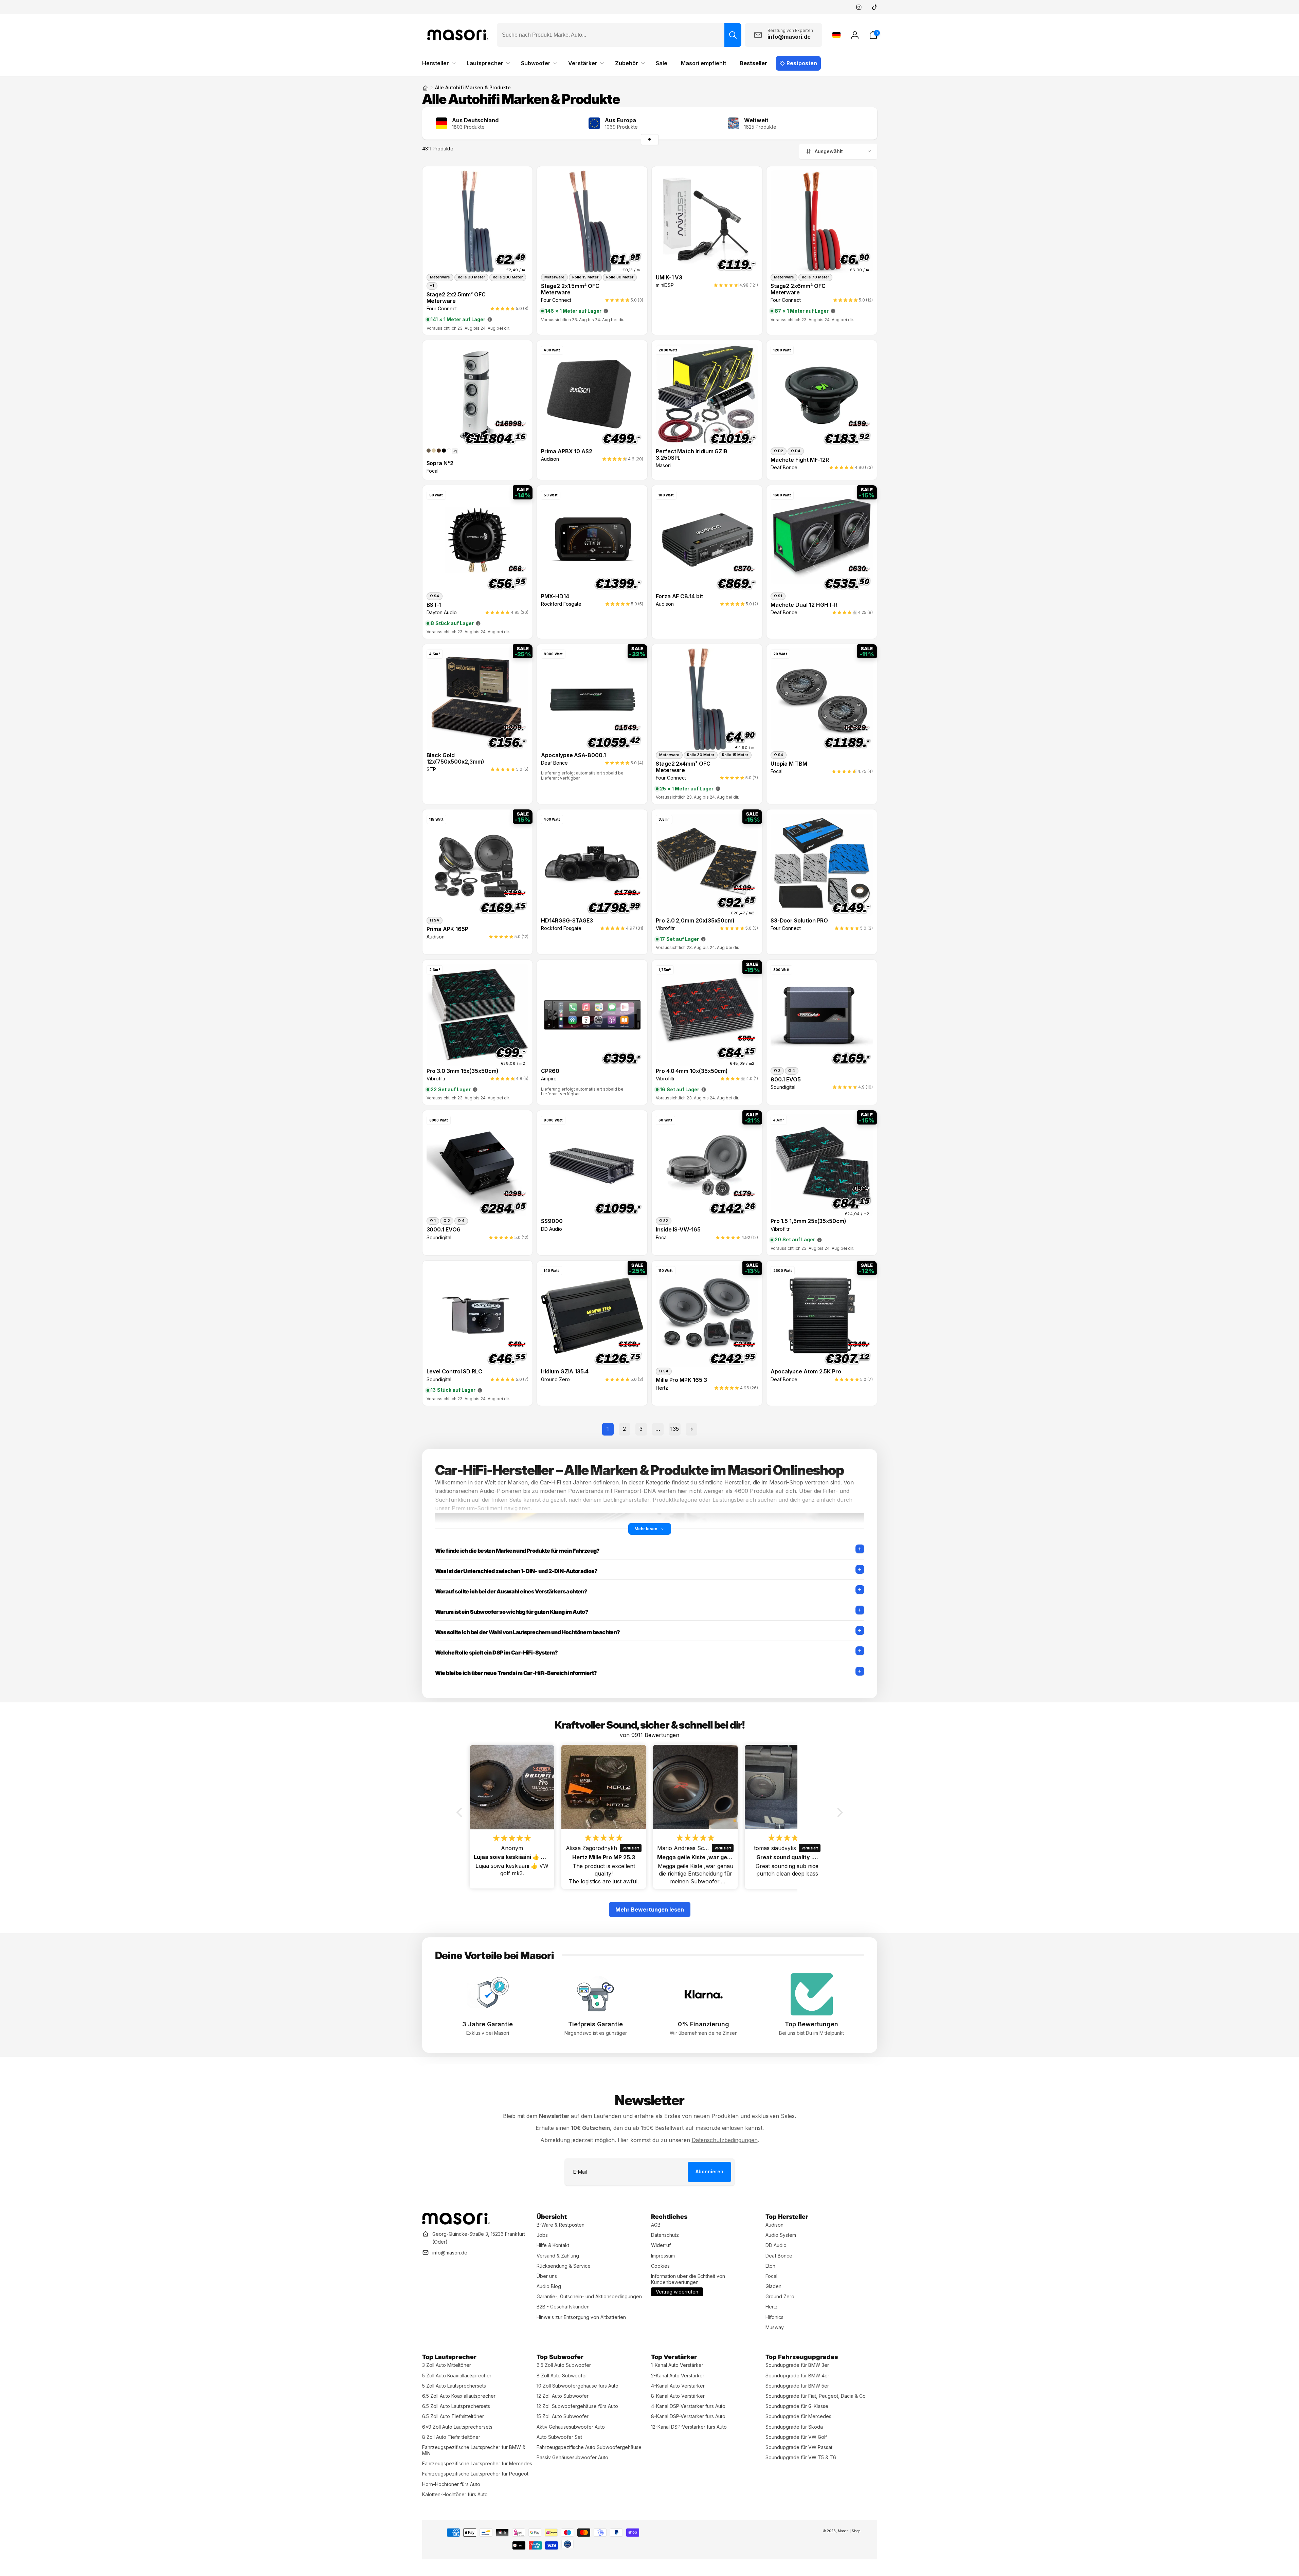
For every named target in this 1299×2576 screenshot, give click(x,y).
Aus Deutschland (475, 120)
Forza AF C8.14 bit (679, 596)
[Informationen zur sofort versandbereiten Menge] (490, 319)
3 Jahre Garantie (488, 2024)
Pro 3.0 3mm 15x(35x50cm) (463, 1071)
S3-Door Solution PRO (799, 921)
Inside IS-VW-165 (678, 1230)
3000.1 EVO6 (444, 1230)
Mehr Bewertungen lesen (650, 1910)
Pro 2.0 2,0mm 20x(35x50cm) (695, 921)
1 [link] (608, 1429)
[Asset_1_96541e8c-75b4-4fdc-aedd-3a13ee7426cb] (456, 2223)
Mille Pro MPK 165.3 (681, 1380)
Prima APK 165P (447, 929)
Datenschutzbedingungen (725, 2140)
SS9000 (552, 1221)
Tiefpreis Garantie (596, 2024)
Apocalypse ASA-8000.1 (573, 755)
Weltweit (756, 120)
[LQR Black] (444, 451)
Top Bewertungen (811, 2024)
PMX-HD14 (555, 596)
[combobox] (619, 35)
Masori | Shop (849, 2531)
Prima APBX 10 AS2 (567, 451)
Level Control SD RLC (455, 1372)
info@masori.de (450, 2253)
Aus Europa (620, 120)
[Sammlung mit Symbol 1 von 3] (650, 140)
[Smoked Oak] (429, 451)
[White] (449, 451)
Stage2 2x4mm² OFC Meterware (683, 767)
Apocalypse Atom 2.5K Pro (806, 1372)
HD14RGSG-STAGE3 (567, 921)
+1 (455, 451)
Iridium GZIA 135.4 (565, 1372)
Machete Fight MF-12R (800, 460)
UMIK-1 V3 (669, 278)
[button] (873, 35)
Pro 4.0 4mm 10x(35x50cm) (692, 1071)
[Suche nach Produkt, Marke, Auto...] (733, 35)
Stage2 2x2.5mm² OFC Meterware (456, 298)
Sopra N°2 (440, 463)
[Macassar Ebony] (439, 451)
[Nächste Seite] (691, 1429)
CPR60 (550, 1071)
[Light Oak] (434, 451)
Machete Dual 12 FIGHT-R (804, 605)
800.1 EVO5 (786, 1080)
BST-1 (434, 605)
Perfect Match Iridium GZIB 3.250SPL (692, 455)
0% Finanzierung (703, 2024)
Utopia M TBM (789, 764)
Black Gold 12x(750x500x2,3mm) (456, 759)
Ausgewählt (829, 151)
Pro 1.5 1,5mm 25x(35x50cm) (808, 1221)
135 (675, 1429)
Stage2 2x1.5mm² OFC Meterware (570, 289)
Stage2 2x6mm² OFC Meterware (798, 289)
